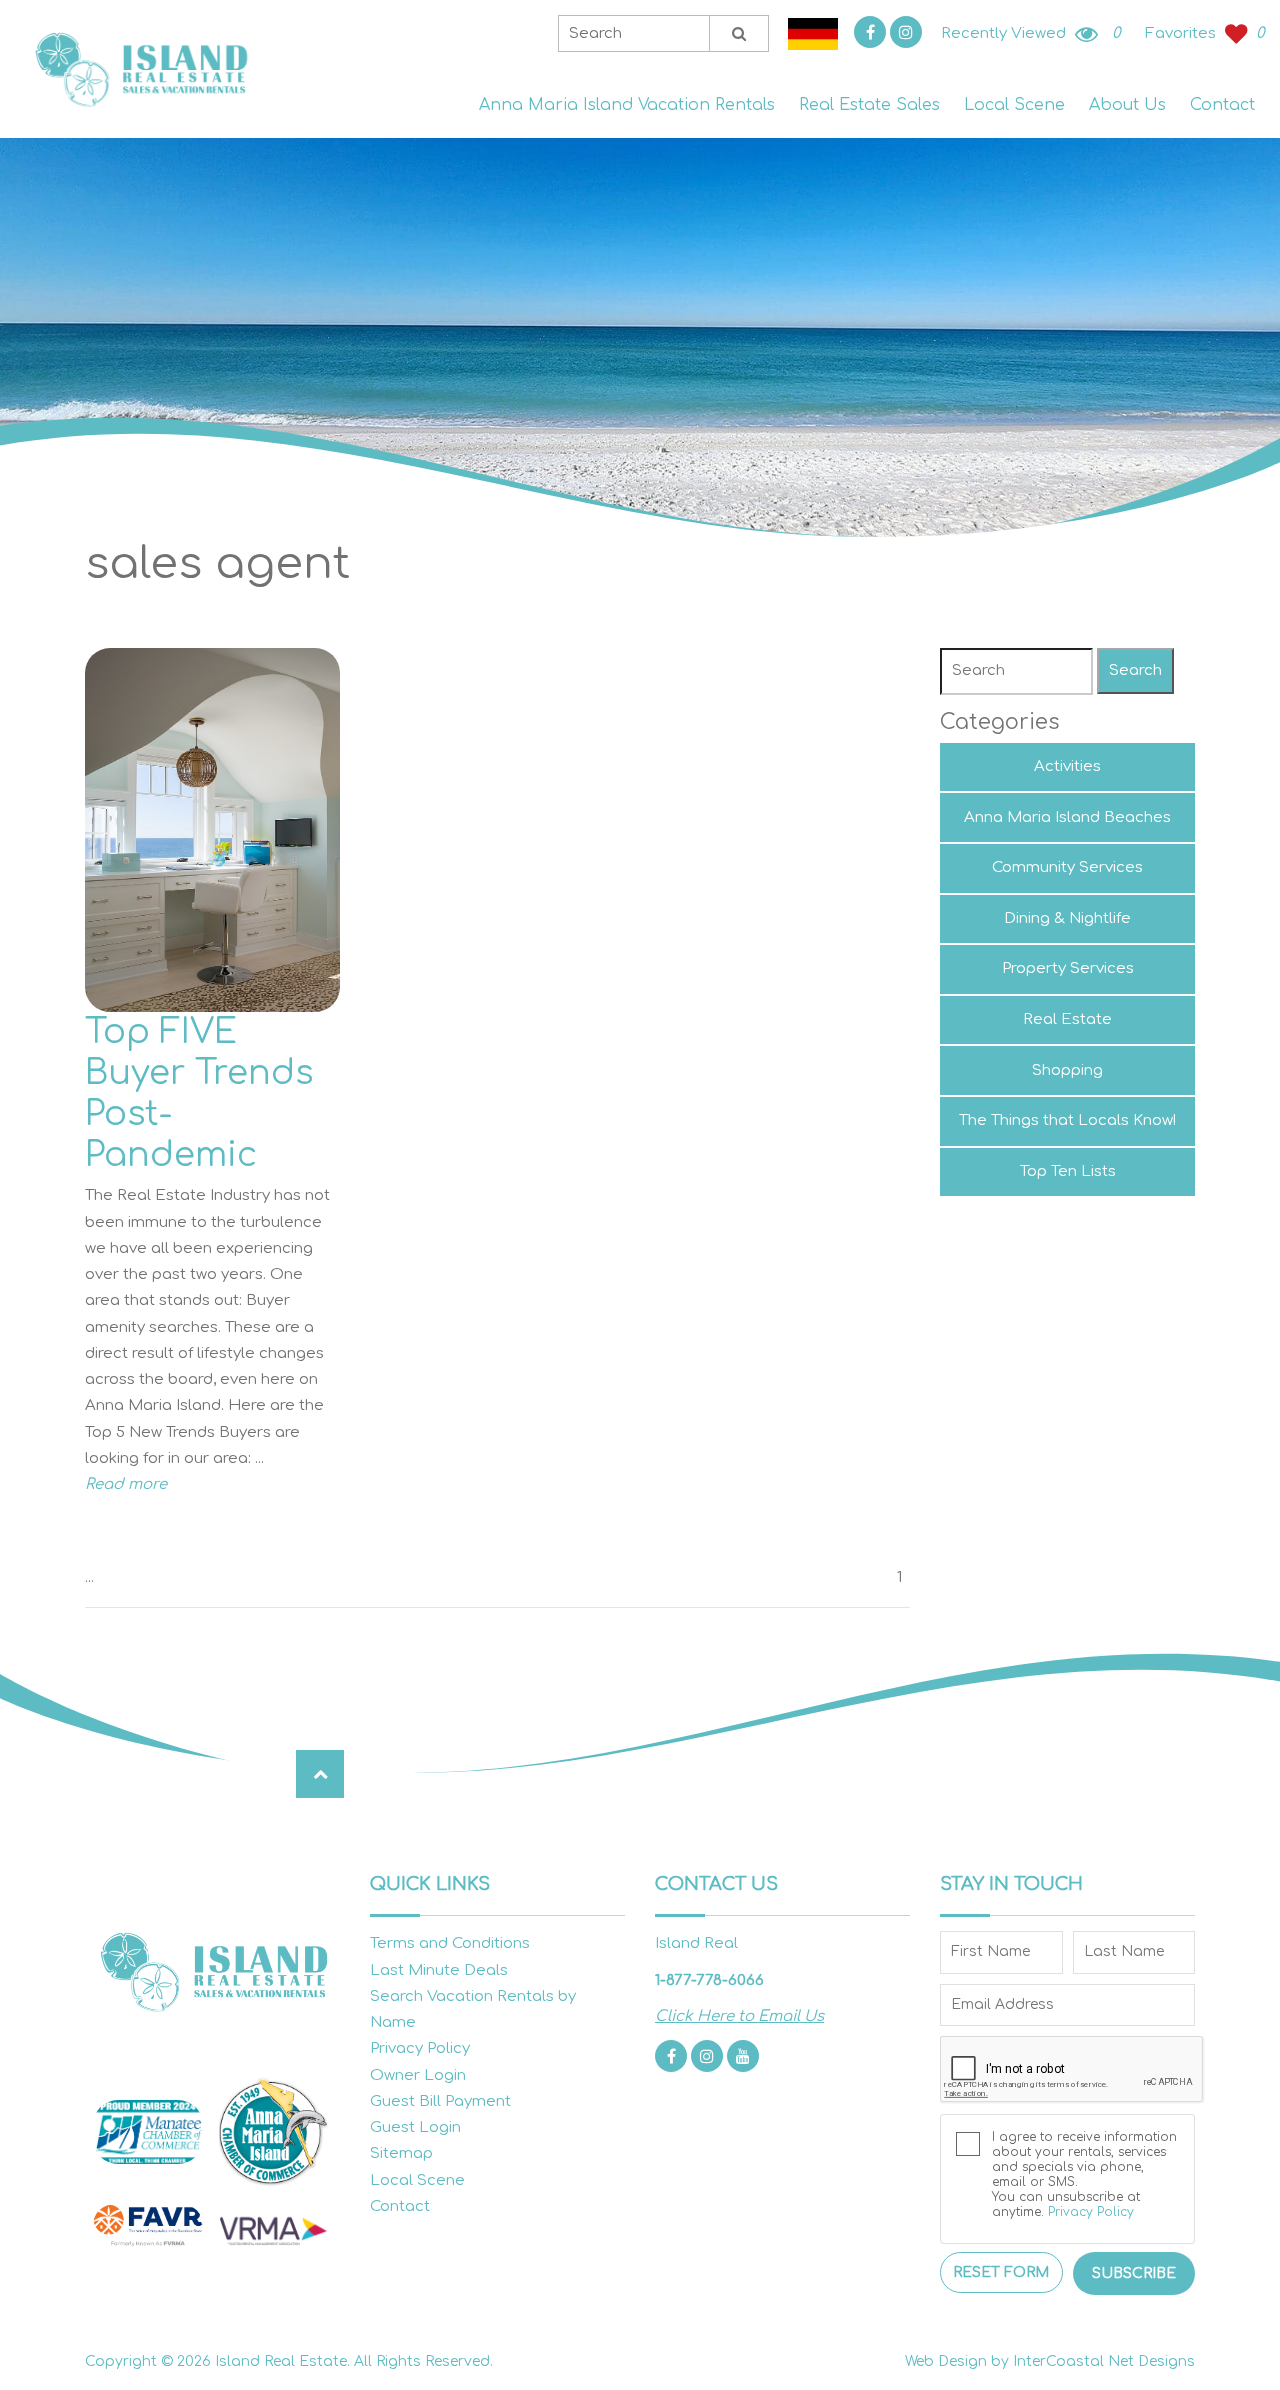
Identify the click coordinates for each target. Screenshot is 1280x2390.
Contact (1222, 105)
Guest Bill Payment (440, 2101)
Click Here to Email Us (739, 2016)
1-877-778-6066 (709, 1980)
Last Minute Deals (439, 1970)
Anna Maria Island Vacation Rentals (627, 105)
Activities (1067, 766)
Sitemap (401, 2153)
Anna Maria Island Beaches (1067, 817)
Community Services (1067, 867)
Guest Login (415, 2127)
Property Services (1068, 968)
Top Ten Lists (1068, 1171)
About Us (1127, 105)
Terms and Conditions (450, 1943)
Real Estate (1067, 1019)
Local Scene (1014, 105)
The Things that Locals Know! (1067, 1120)
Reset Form (1001, 2272)
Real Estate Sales (869, 105)
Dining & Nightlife (1067, 918)
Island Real (140, 69)
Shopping (1067, 1070)
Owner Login (418, 2075)
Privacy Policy (420, 2048)
